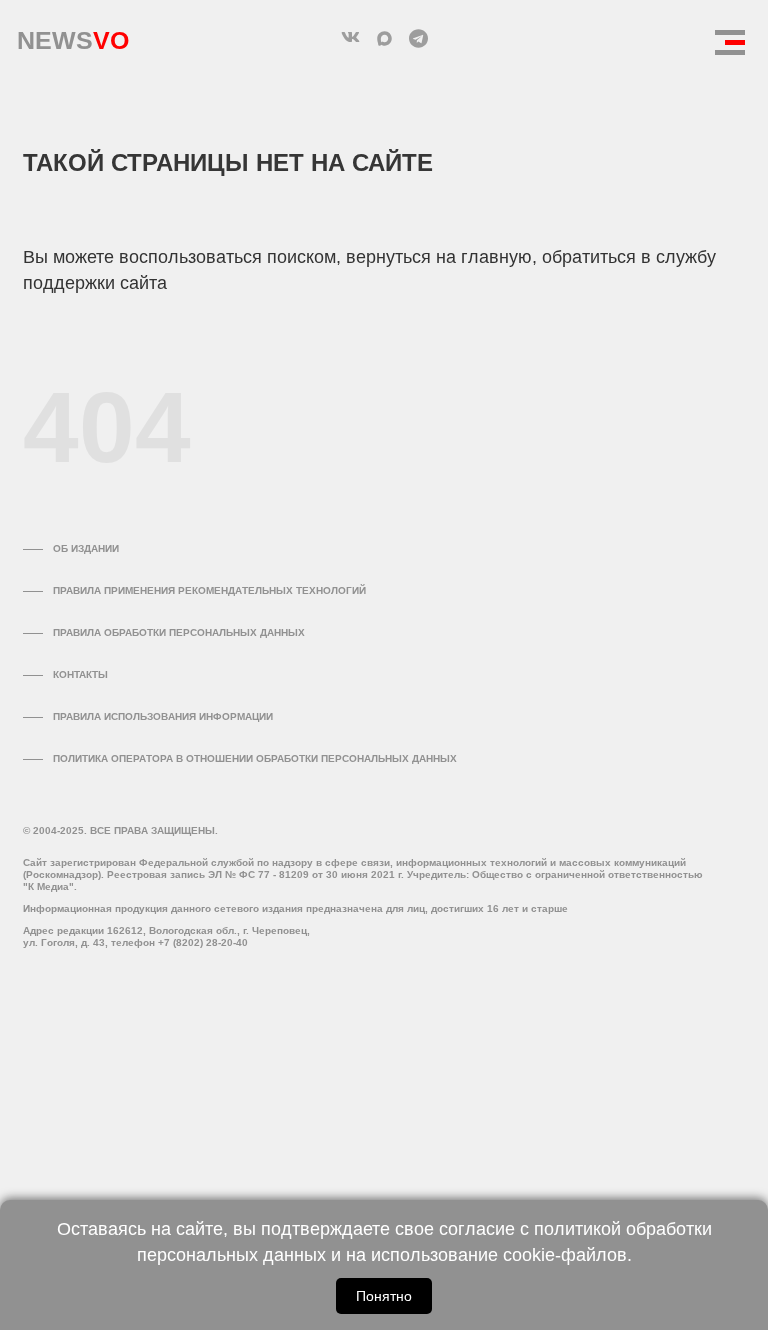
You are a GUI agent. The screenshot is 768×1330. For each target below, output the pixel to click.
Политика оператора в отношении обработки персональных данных (255, 758)
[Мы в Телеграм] (418, 38)
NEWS (73, 35)
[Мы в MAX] (384, 38)
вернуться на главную (439, 257)
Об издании (86, 548)
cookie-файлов (565, 1255)
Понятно (384, 1296)
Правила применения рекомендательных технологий (209, 590)
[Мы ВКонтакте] (350, 38)
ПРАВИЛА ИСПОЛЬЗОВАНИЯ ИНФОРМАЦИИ (163, 716)
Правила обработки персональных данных (179, 632)
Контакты (80, 674)
